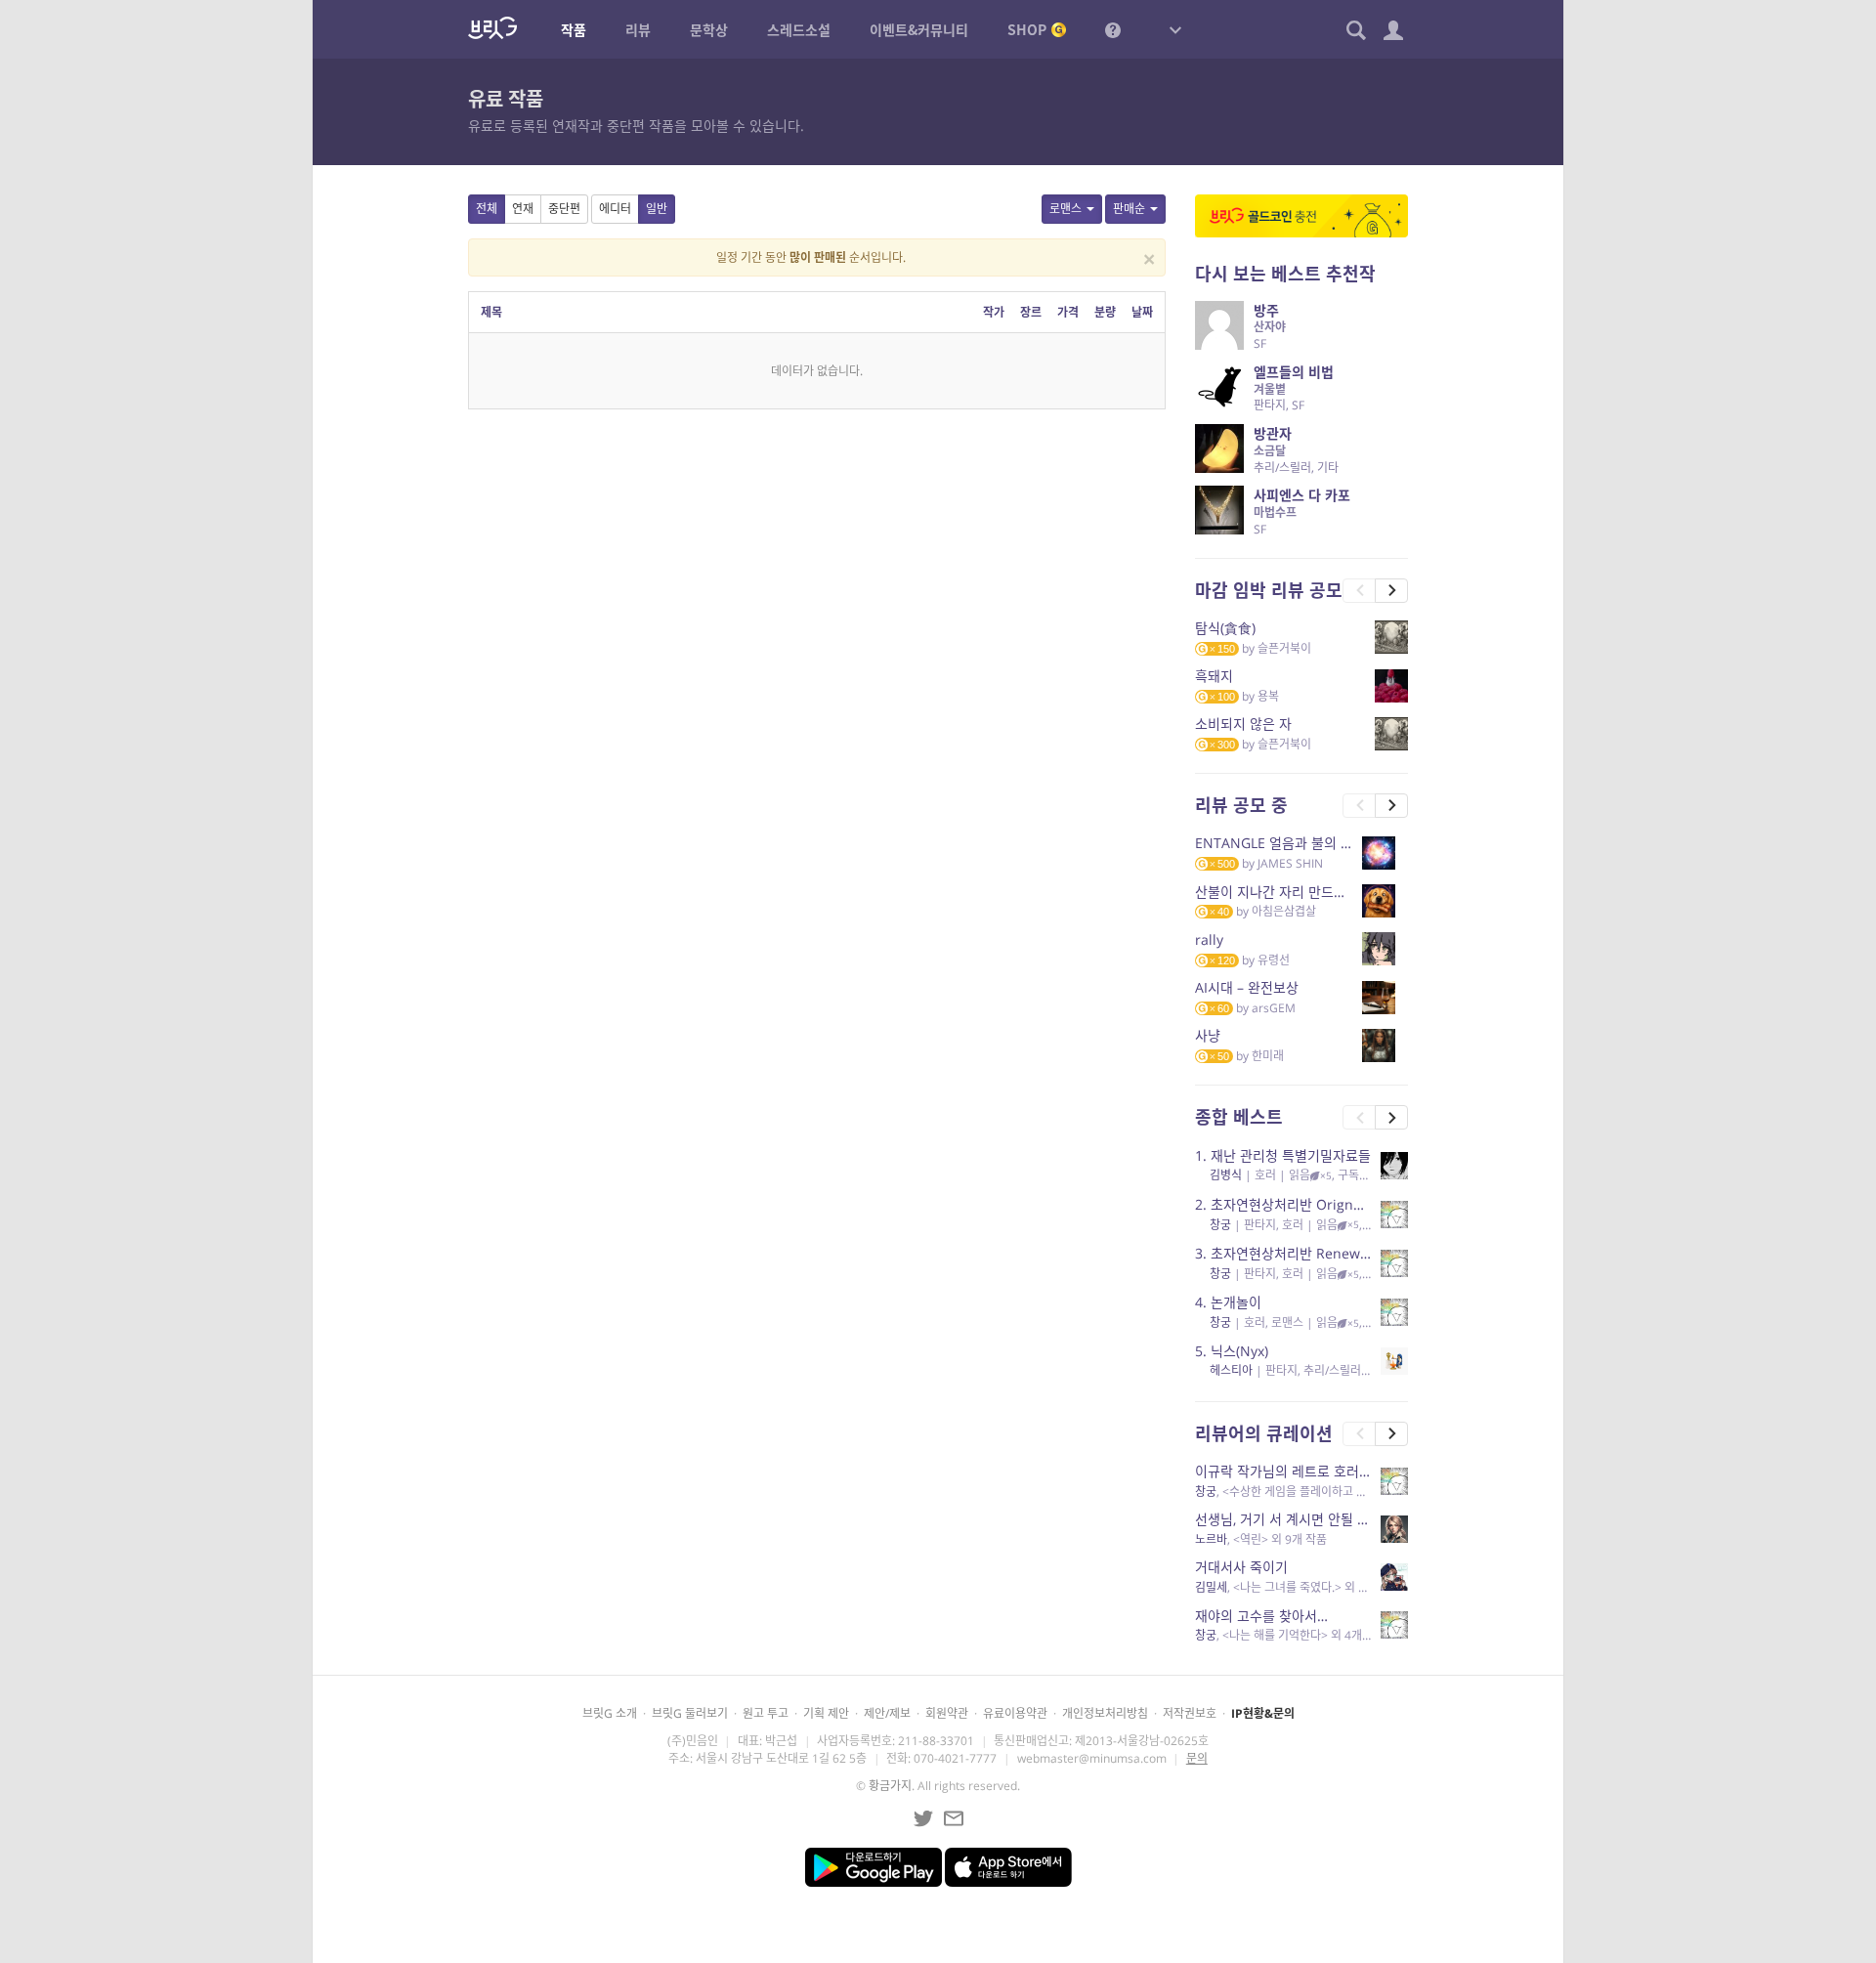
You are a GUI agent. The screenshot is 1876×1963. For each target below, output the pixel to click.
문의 (1197, 1758)
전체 (487, 209)
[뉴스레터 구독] (954, 1818)
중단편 (564, 209)
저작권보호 (1190, 1713)
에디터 (615, 209)
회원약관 (947, 1713)
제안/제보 (887, 1713)
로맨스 (1066, 209)
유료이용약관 (1015, 1713)
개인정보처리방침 (1105, 1713)
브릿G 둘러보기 (690, 1713)
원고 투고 (766, 1713)
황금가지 (890, 1786)
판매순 (1129, 209)
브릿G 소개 (610, 1713)
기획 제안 (826, 1713)
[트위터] (923, 1818)
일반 (657, 209)
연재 (523, 209)
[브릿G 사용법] (1113, 29)
